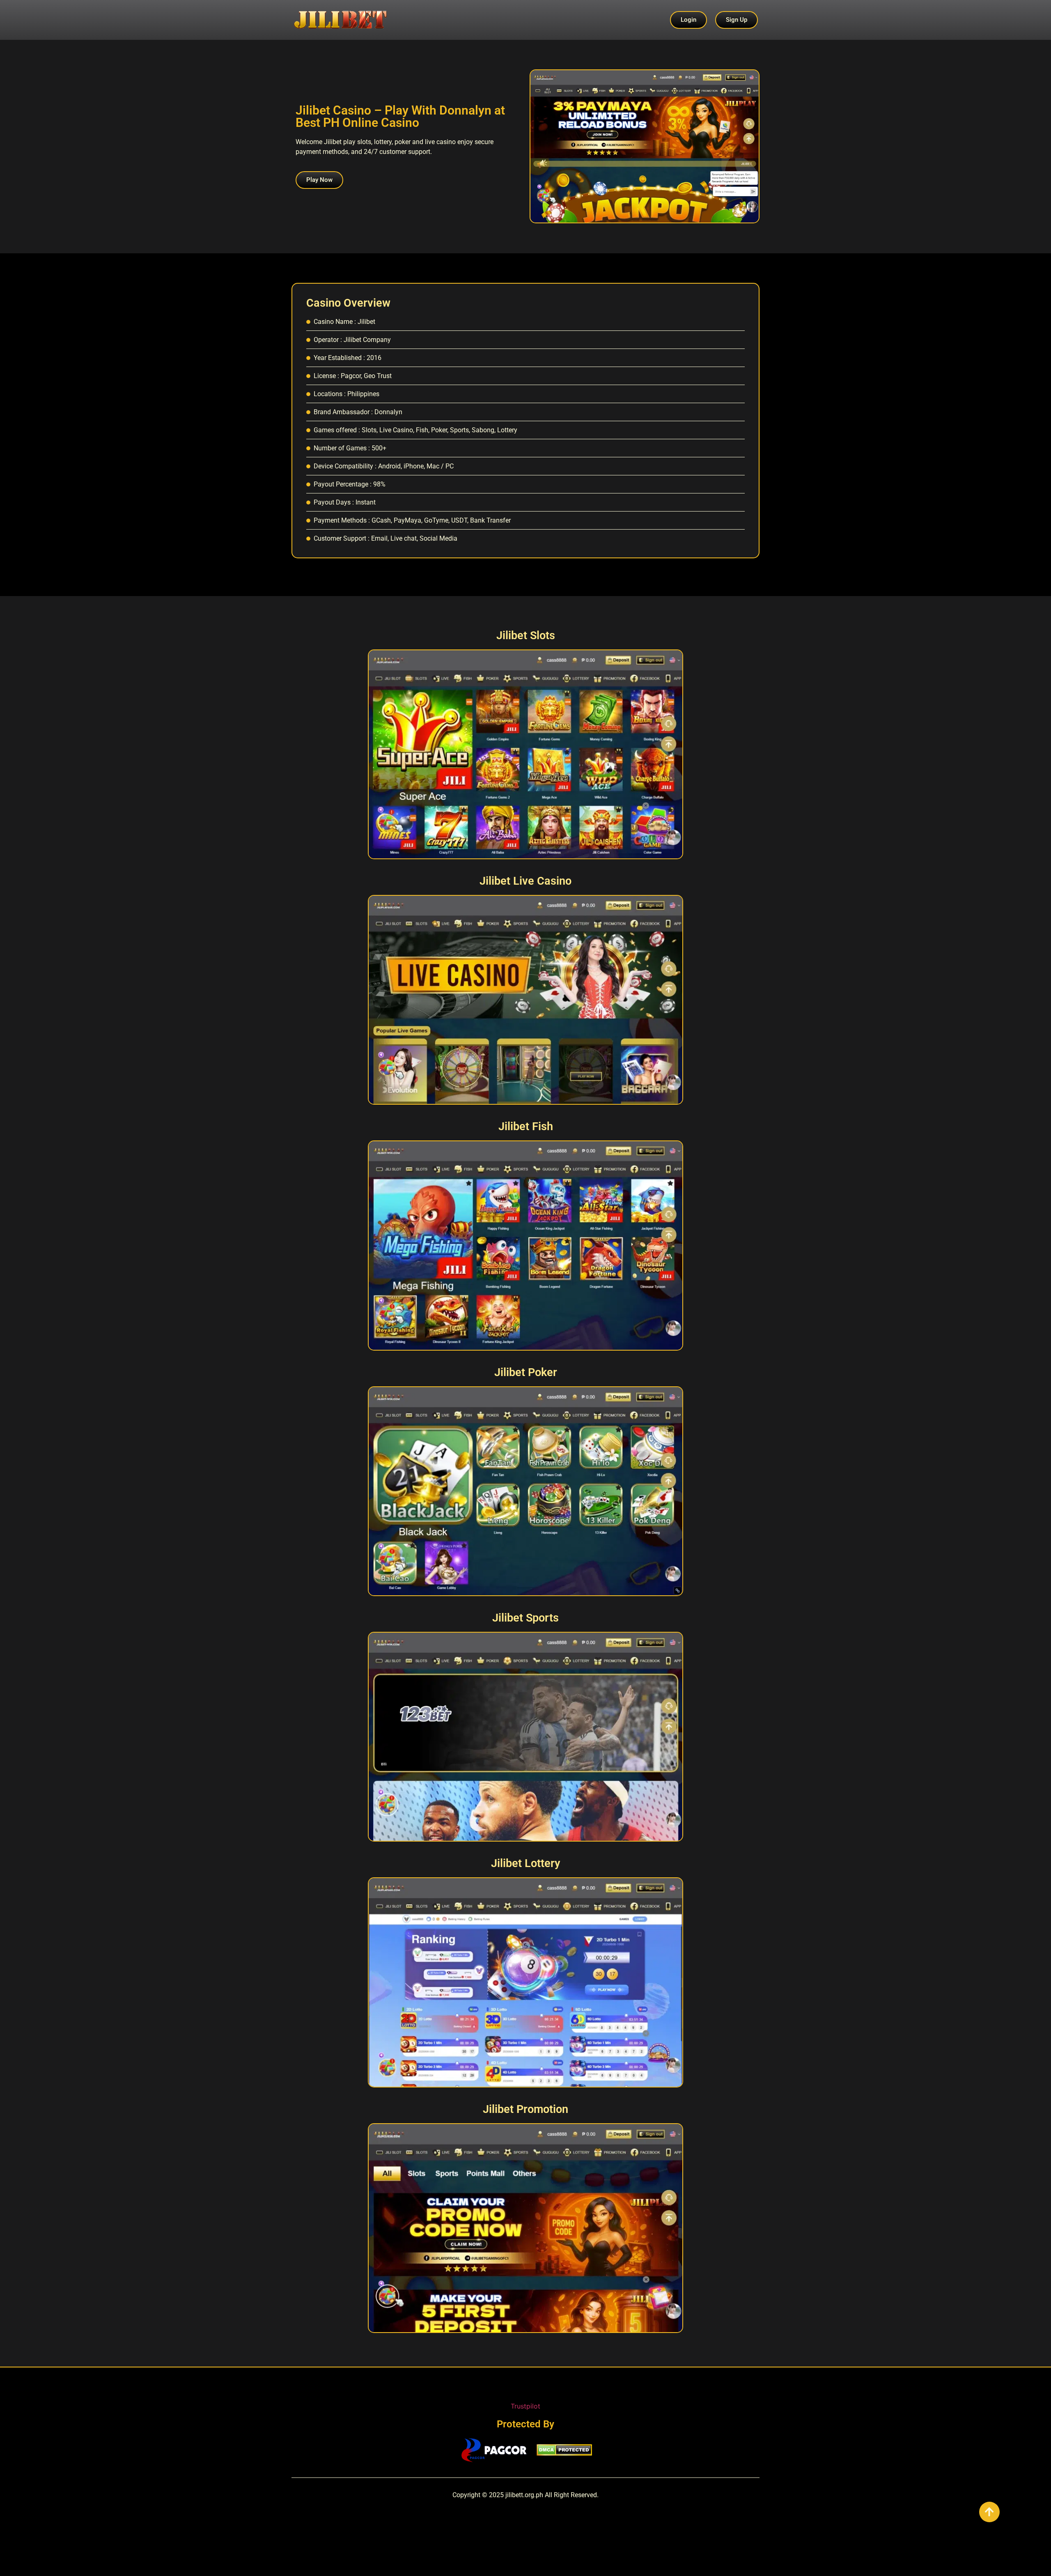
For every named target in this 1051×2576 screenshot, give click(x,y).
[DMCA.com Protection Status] (564, 2453)
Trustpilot (525, 2406)
